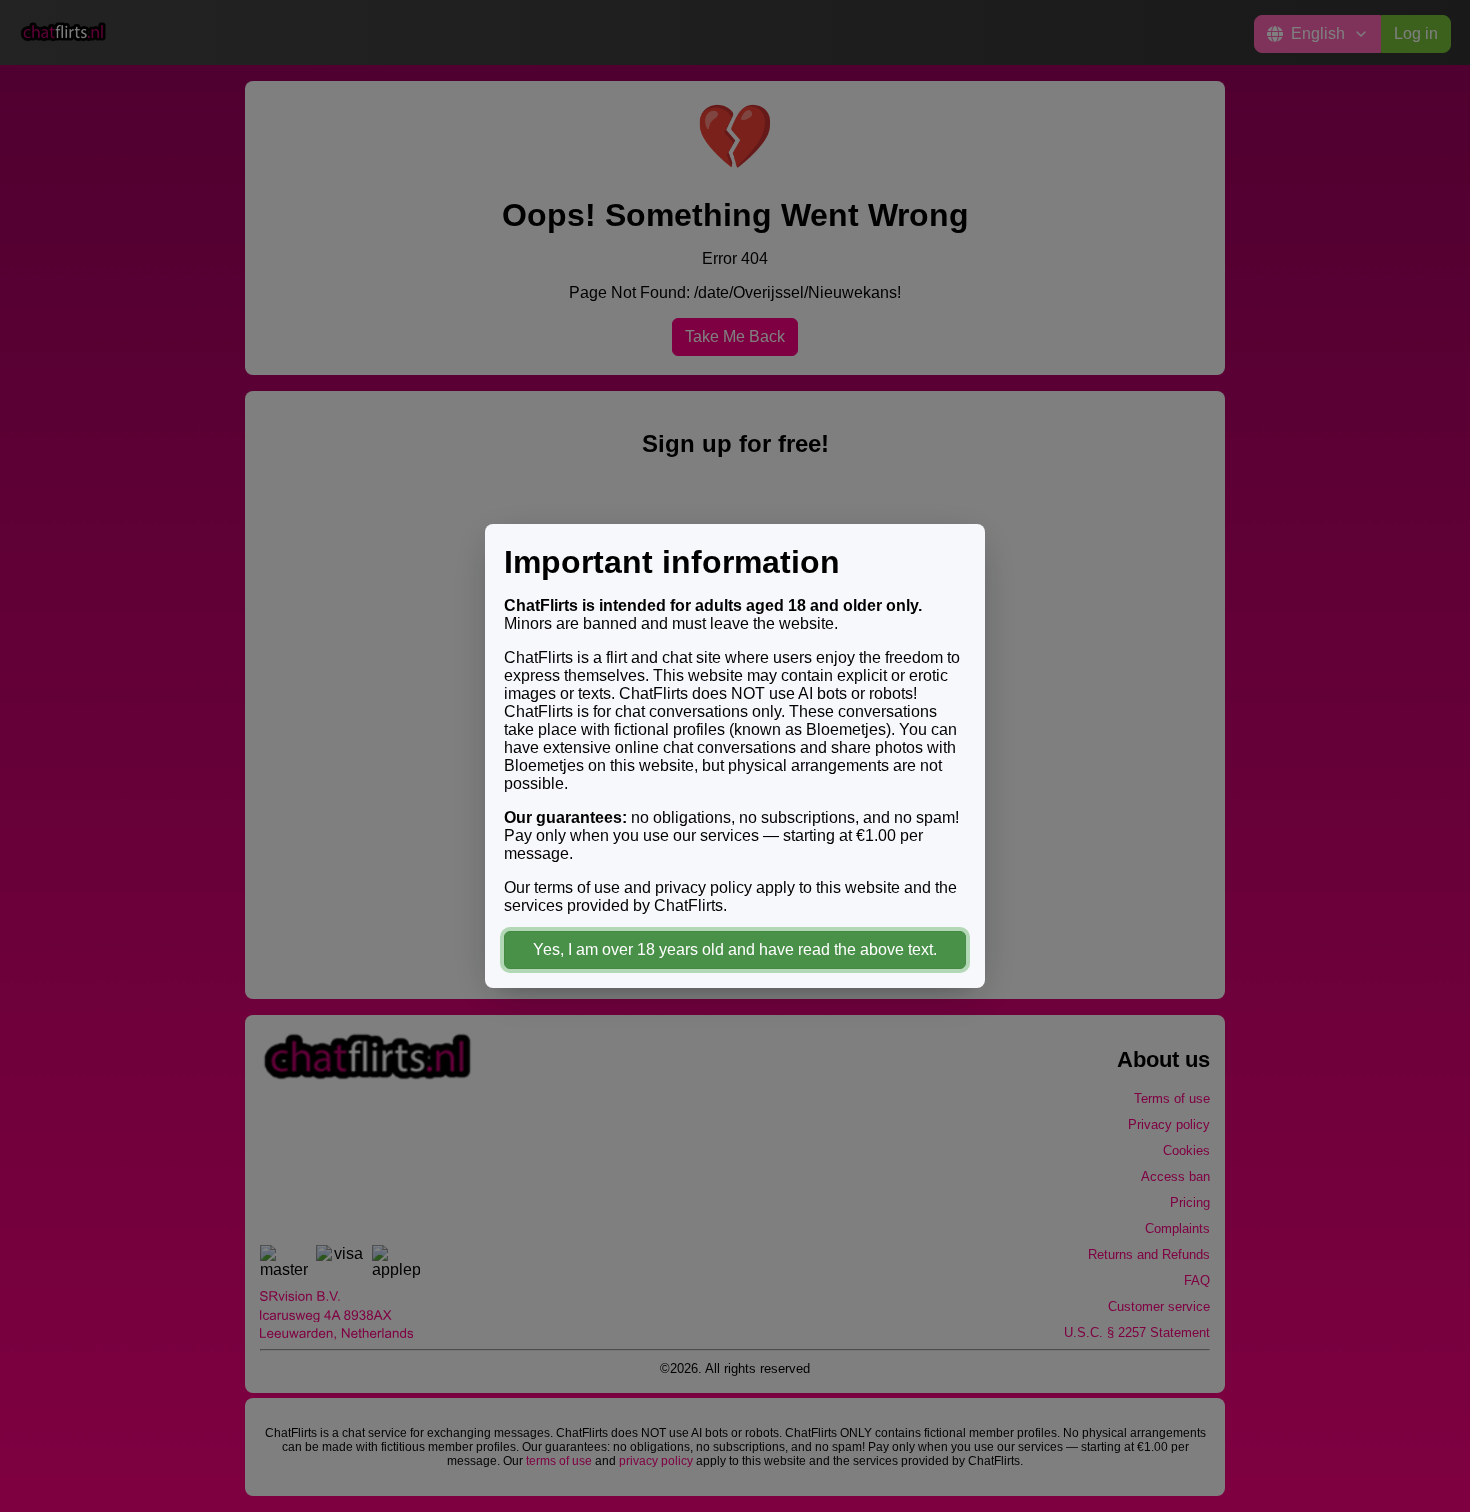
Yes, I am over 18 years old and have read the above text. (735, 949)
